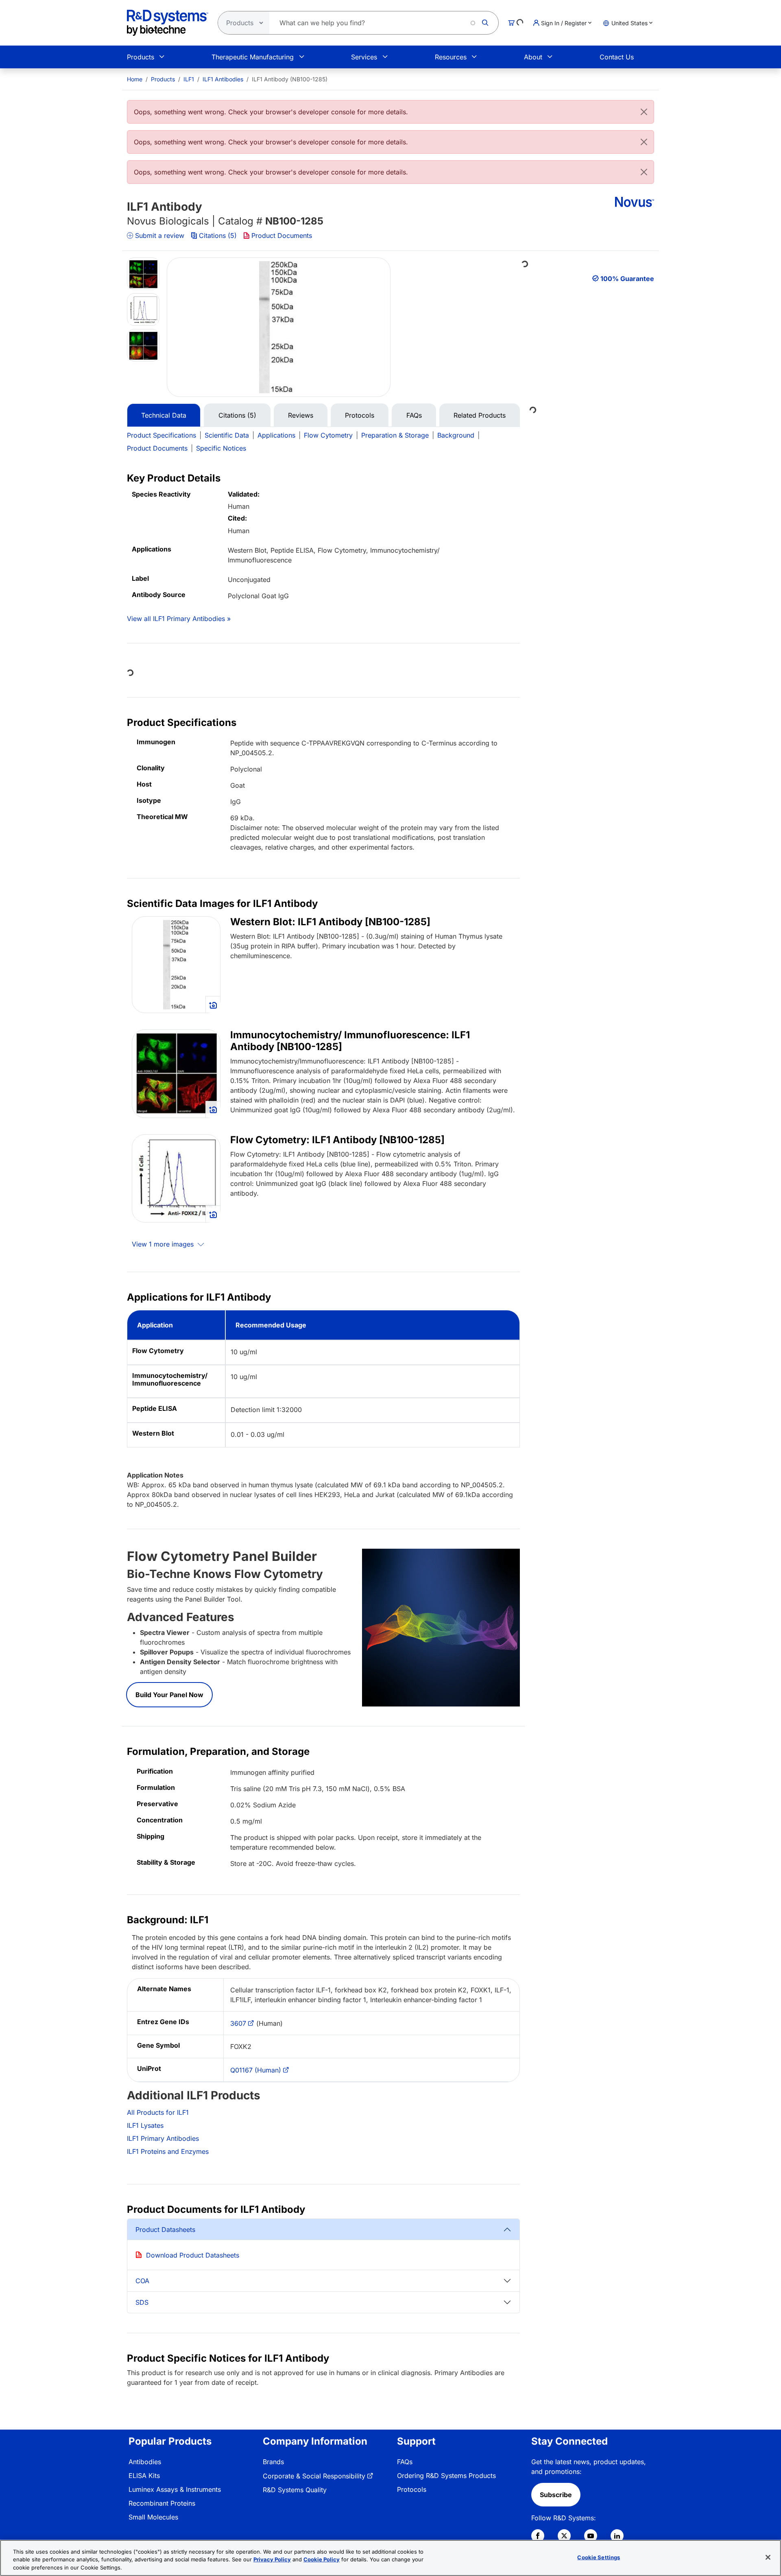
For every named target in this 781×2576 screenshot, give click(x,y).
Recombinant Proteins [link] (162, 2503)
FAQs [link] (405, 2462)
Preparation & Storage (395, 435)
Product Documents (282, 235)
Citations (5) (218, 235)
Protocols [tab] (360, 415)
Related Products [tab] (480, 415)
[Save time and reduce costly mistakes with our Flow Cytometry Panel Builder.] (441, 1627)
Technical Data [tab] (164, 415)
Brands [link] (273, 2462)
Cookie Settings (599, 2557)
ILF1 (189, 79)
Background (456, 435)
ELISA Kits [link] (144, 2476)
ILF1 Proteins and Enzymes (168, 2151)
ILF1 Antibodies (223, 79)
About (533, 57)
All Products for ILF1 (158, 2112)
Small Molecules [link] (153, 2517)
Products (141, 57)
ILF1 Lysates (145, 2125)
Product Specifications (161, 435)
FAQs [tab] (414, 415)
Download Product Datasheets (193, 2255)
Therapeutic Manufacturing (253, 57)
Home (135, 79)
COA (142, 2281)
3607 (238, 2023)
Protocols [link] (412, 2489)
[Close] (644, 112)
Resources (451, 57)
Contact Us (617, 57)
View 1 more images (164, 1244)
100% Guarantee (627, 279)
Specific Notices (221, 448)
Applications (276, 435)
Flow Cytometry (328, 435)
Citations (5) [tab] (237, 415)
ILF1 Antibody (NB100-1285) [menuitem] (290, 79)
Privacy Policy (272, 2560)
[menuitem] (135, 79)
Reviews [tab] (301, 415)
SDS (142, 2302)
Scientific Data (227, 435)
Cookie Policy (322, 2560)
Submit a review (160, 235)
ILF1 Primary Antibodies (163, 2138)
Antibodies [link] (145, 2462)
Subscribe (556, 2495)
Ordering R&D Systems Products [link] (446, 2476)
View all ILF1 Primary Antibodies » (179, 619)
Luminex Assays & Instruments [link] (175, 2489)
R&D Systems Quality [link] (295, 2490)
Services (364, 57)
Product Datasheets (165, 2229)
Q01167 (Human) (256, 2070)
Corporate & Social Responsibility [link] (314, 2476)
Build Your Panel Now (169, 1695)
